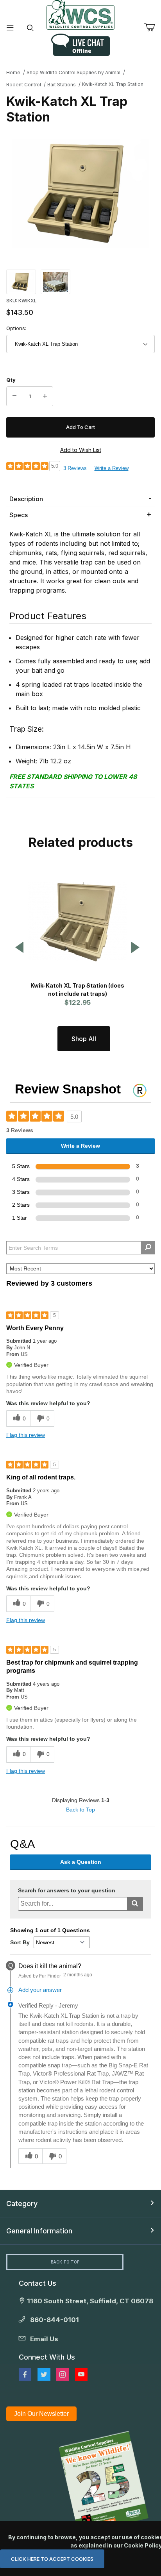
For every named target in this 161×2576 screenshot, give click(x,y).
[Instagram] (63, 2374)
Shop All (84, 1039)
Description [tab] (26, 499)
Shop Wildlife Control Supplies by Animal (73, 72)
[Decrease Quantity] (14, 397)
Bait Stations (62, 85)
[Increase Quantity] (45, 397)
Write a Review (112, 468)
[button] (21, 281)
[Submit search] (135, 1904)
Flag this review (26, 1435)
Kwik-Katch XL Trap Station (113, 84)
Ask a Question (81, 1862)
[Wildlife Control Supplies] (80, 15)
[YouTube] (81, 2374)
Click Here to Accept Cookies (52, 2559)
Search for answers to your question (67, 1891)
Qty (11, 380)
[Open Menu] (10, 28)
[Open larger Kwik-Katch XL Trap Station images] (80, 193)
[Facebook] (25, 2374)
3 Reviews (75, 468)
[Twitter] (44, 2374)
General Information (39, 2231)
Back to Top (80, 1810)
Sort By (20, 1942)
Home (13, 72)
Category (22, 2204)
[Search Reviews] (148, 1248)
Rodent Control (24, 85)
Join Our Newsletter (41, 2414)
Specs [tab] (19, 515)
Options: (16, 328)
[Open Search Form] (30, 28)
